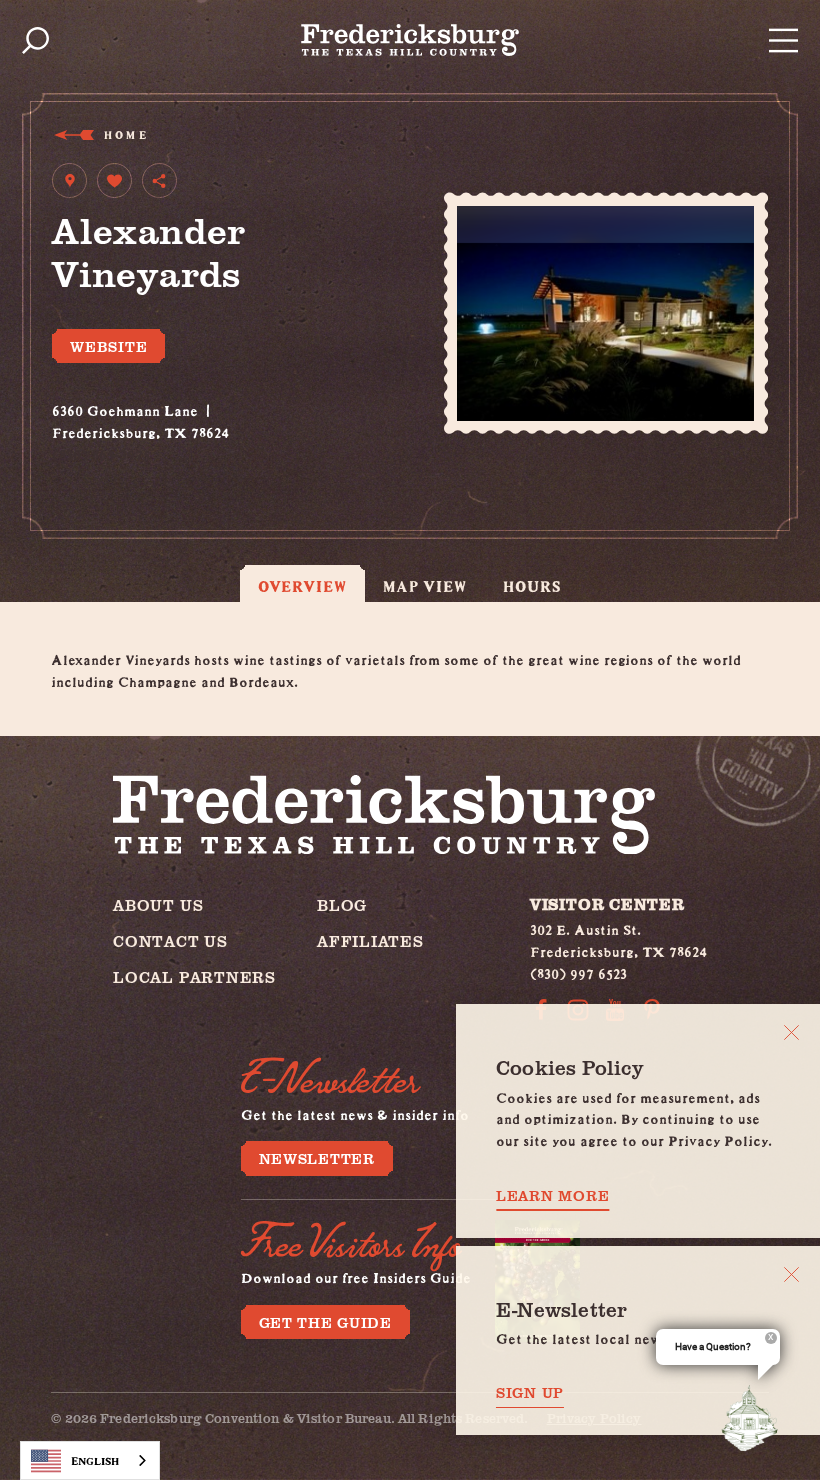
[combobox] (90, 1460)
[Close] (791, 1032)
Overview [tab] (302, 586)
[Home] (410, 40)
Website (108, 346)
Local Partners (194, 976)
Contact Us (170, 940)
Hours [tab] (532, 586)
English (95, 1460)
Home (124, 134)
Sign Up (530, 1392)
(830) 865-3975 (101, 452)
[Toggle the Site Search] (35, 40)
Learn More (552, 1195)
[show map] (69, 180)
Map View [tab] (425, 586)
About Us (158, 904)
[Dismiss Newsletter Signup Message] (791, 1274)
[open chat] (754, 1418)
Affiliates (370, 940)
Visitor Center (607, 904)
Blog (342, 904)
